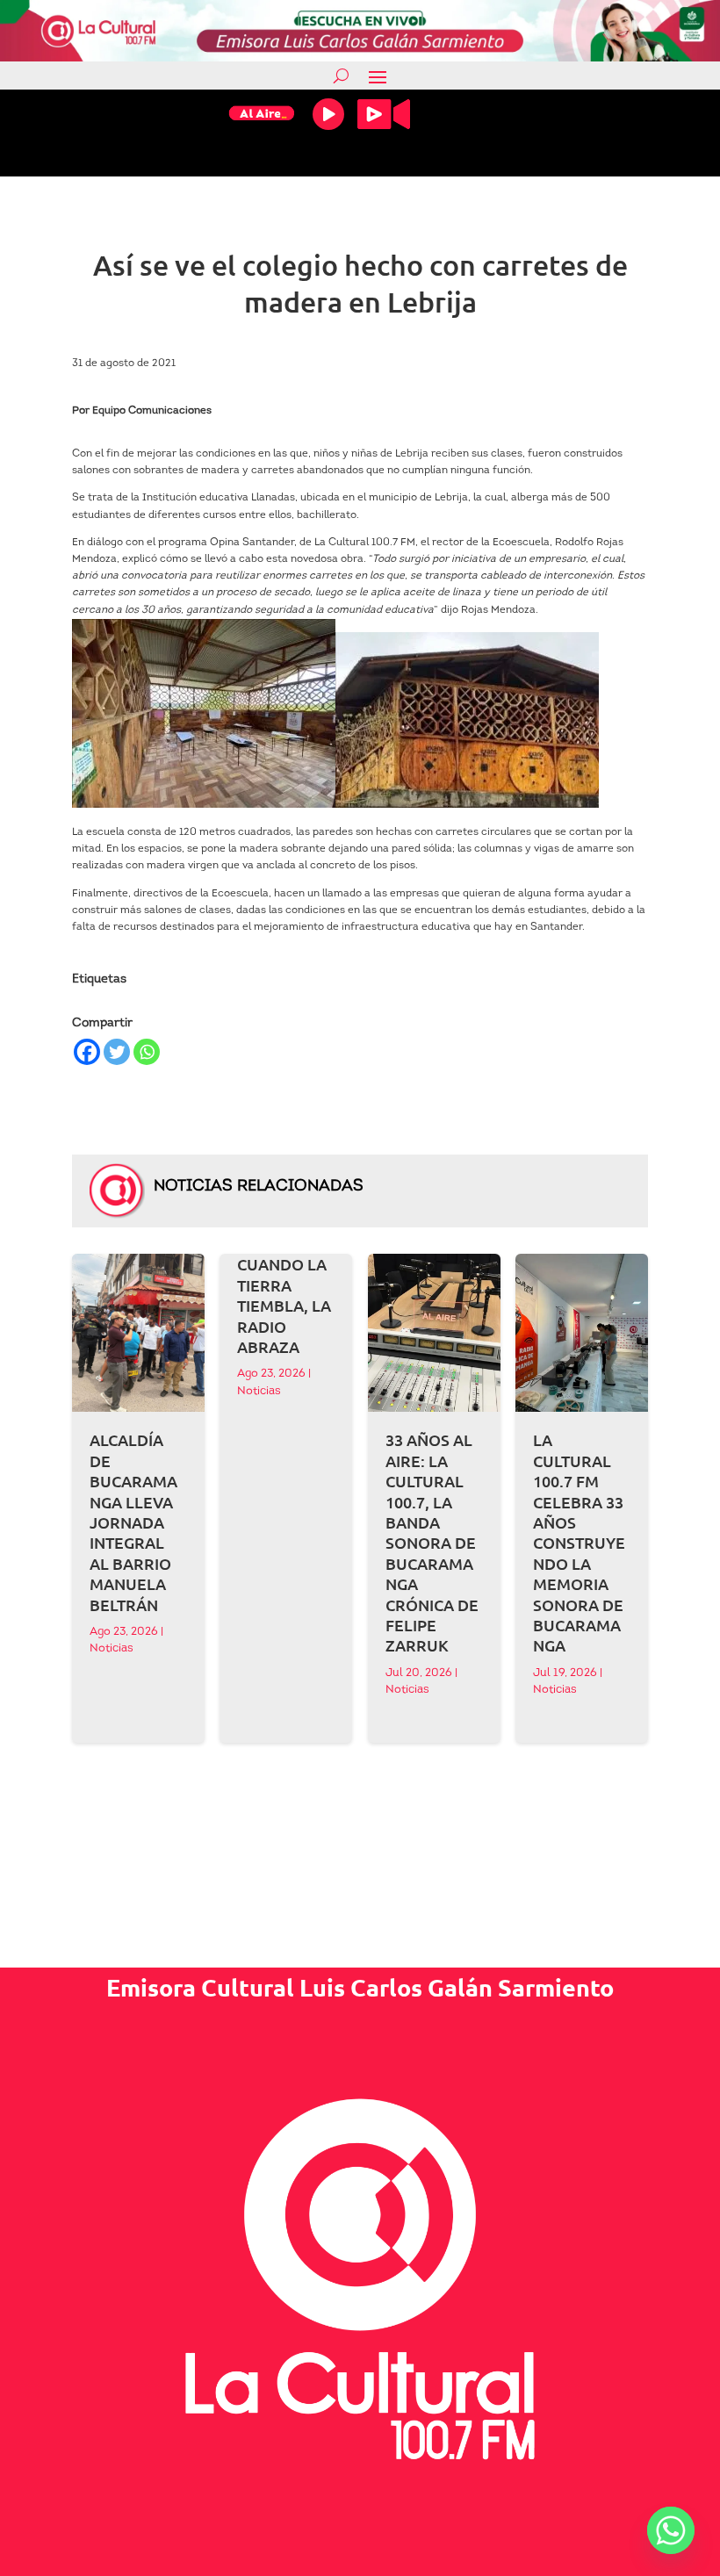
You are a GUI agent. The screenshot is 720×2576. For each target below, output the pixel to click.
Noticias (112, 1648)
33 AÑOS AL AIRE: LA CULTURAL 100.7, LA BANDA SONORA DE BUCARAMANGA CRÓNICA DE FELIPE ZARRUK (432, 1542)
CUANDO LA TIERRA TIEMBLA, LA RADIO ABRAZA (284, 1305)
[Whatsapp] (147, 1052)
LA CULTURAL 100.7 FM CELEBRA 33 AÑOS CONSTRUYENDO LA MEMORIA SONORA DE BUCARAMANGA (579, 1542)
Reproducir (328, 114)
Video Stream (384, 114)
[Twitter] (117, 1052)
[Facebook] (87, 1052)
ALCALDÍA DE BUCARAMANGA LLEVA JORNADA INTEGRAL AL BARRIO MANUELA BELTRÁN (133, 1522)
